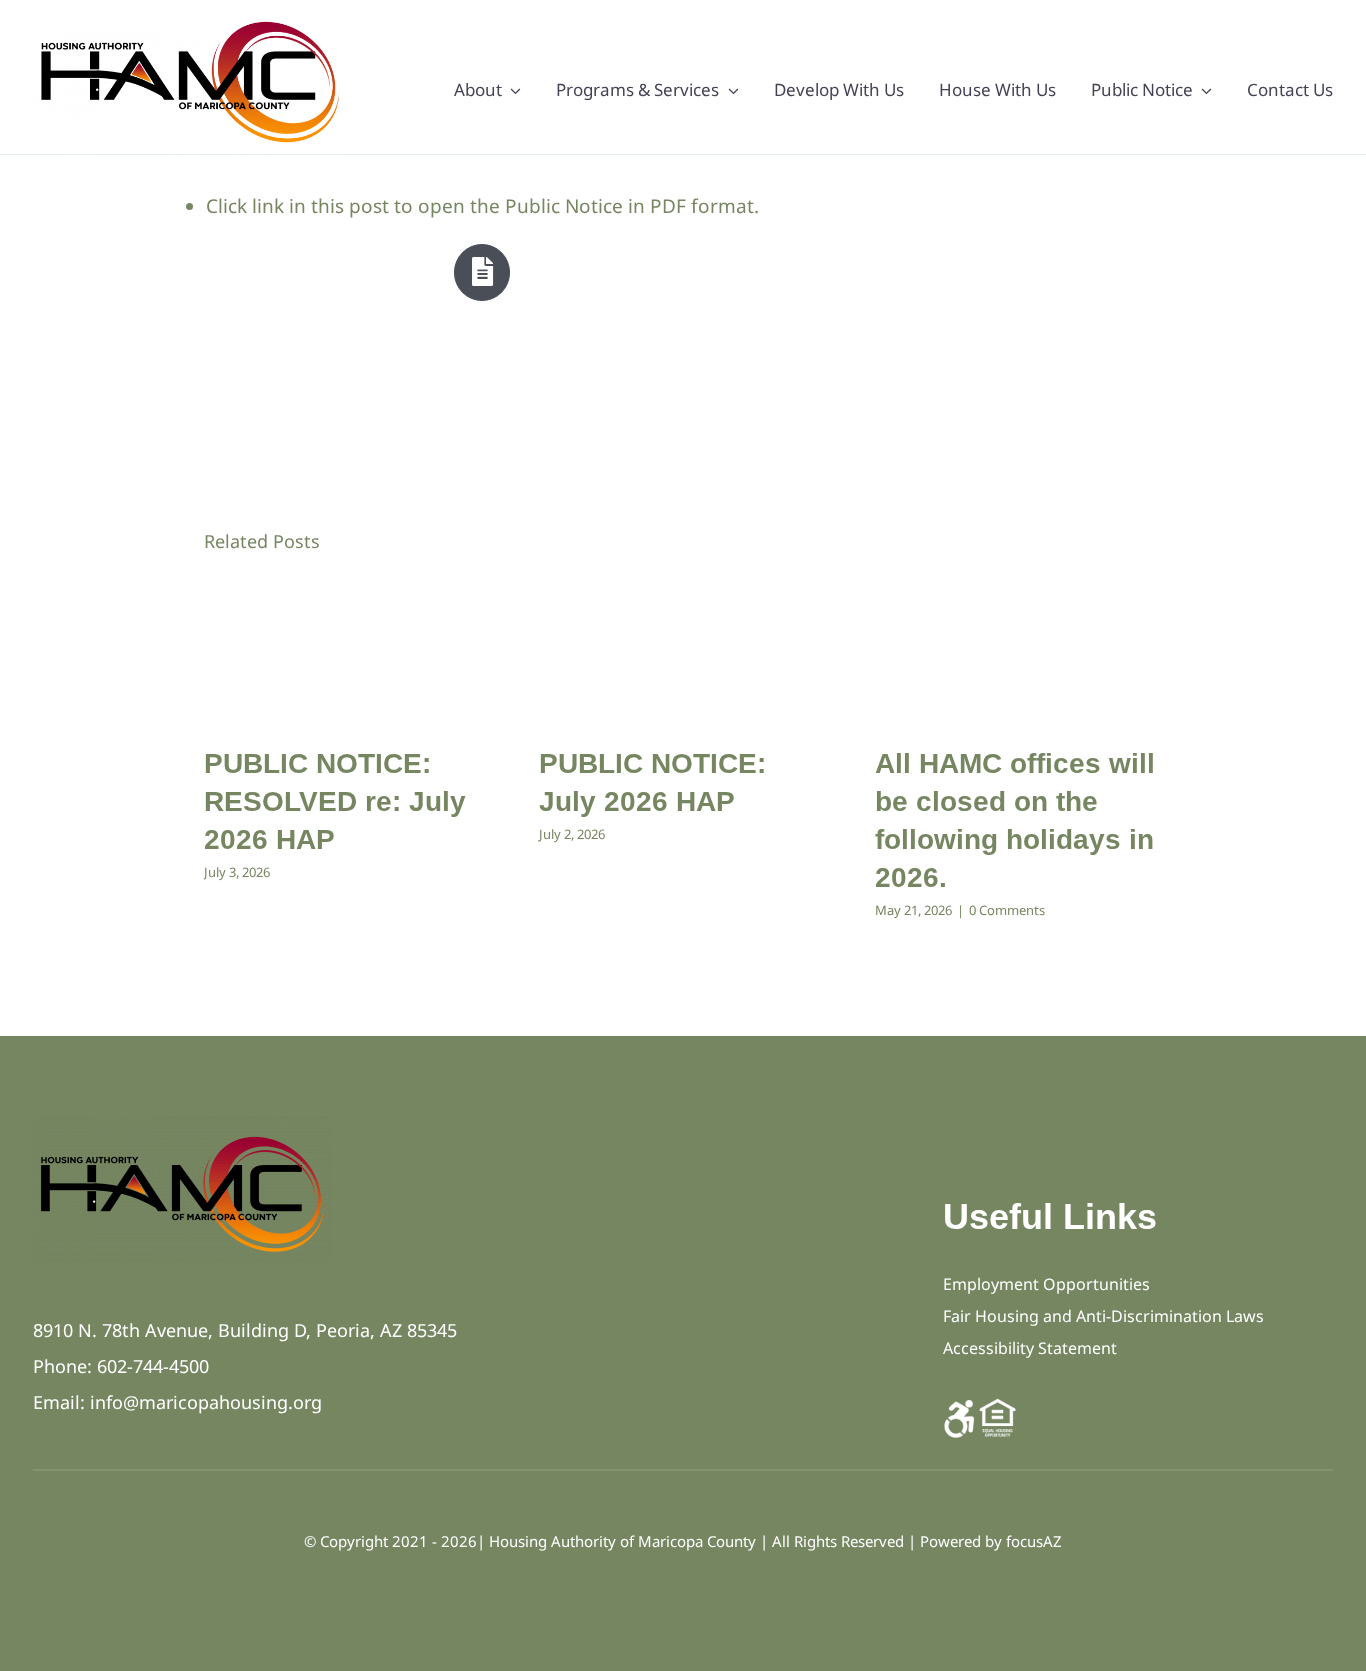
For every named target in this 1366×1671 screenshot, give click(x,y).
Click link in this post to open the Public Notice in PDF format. (482, 206)
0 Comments (1007, 910)
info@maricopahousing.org (206, 1402)
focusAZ (1034, 1541)
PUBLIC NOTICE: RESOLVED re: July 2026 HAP (335, 801)
